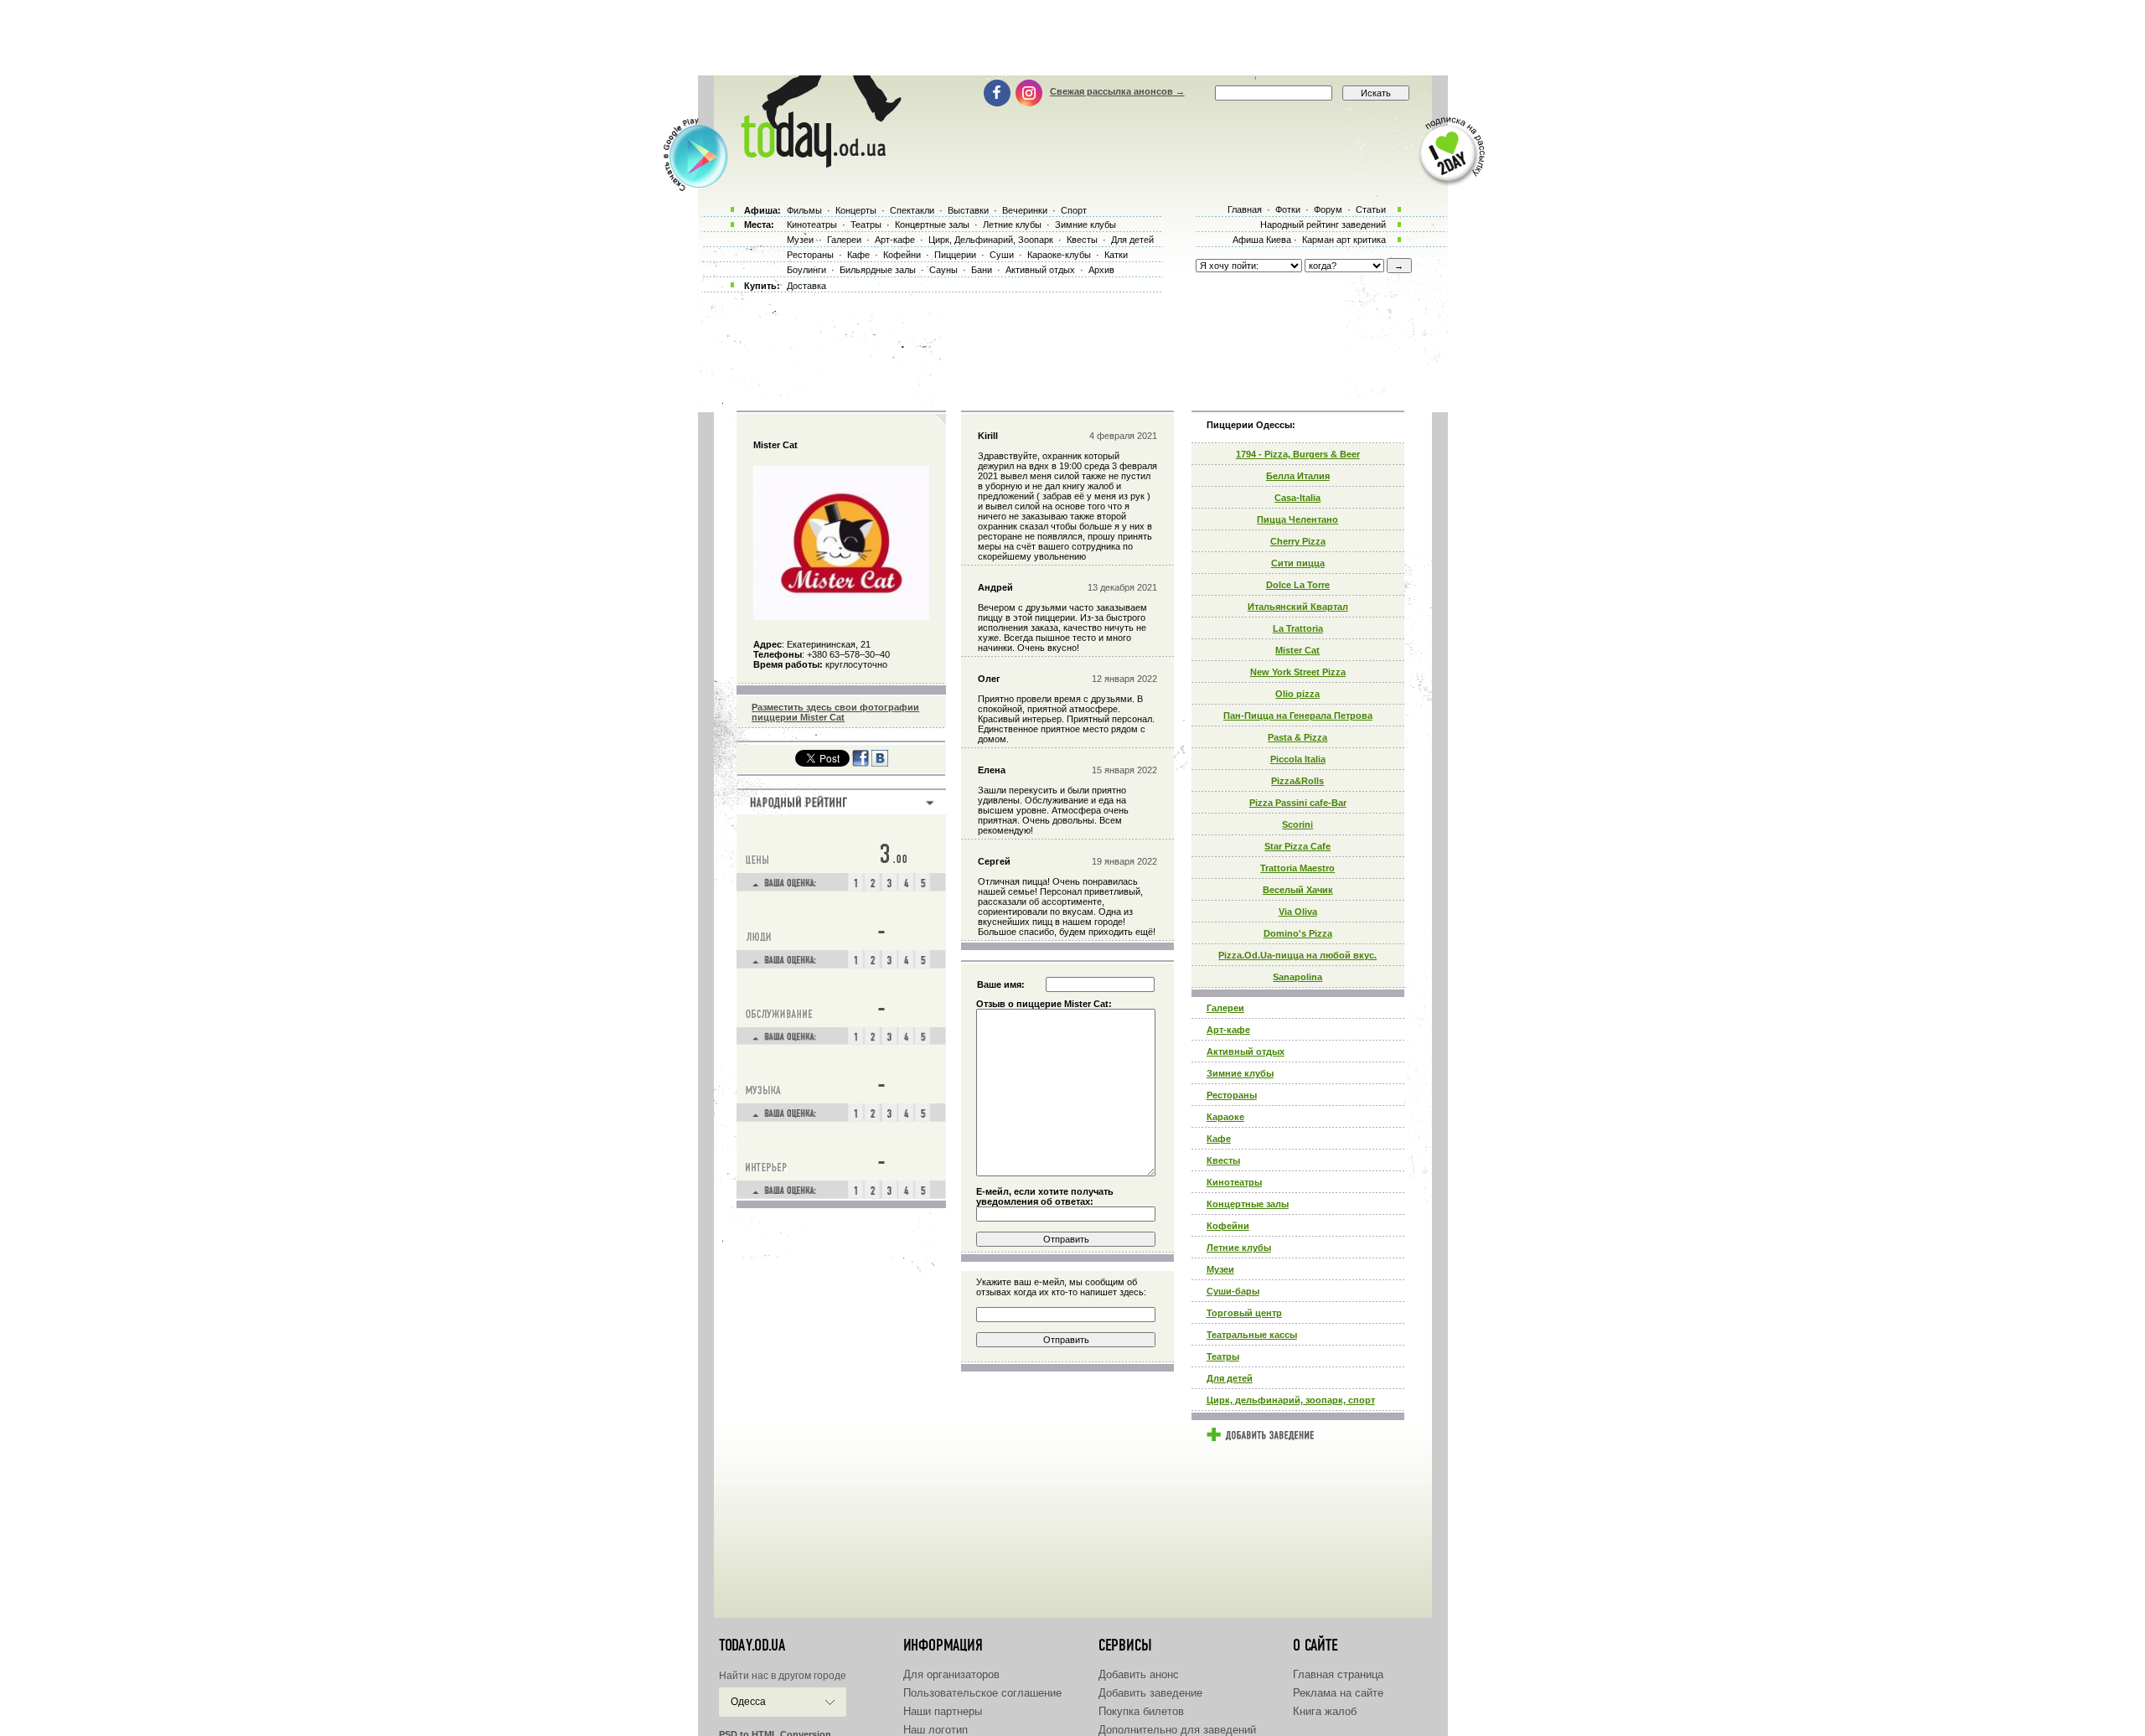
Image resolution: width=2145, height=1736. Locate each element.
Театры (1223, 1356)
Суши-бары (1233, 1291)
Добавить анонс (1139, 1674)
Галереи (1225, 1008)
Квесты (1223, 1160)
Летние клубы (1239, 1248)
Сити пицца (1298, 563)
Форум (1328, 209)
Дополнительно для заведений (1177, 1730)
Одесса (748, 1702)
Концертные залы (1248, 1204)
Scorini (1297, 824)
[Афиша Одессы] (818, 163)
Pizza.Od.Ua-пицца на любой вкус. (1297, 955)
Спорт (1074, 210)
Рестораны (1232, 1095)
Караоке (1225, 1117)
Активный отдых (1246, 1051)
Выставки (968, 210)
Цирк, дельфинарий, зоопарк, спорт (1291, 1400)
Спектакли (912, 210)
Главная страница (1338, 1674)
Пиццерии (955, 255)
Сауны (943, 270)
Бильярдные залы (878, 270)
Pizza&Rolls (1297, 781)
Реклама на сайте (1338, 1693)
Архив (1101, 270)
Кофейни (1228, 1226)
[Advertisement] (1072, 38)
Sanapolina (1297, 977)
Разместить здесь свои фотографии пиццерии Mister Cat (835, 712)
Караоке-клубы (1059, 255)
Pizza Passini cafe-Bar (1298, 803)
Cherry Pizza (1298, 541)
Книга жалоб (1325, 1711)
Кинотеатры (1234, 1182)
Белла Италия (1298, 476)
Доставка (806, 286)
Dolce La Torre (1298, 585)
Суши (1002, 255)
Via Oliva (1298, 912)
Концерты (856, 210)
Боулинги (806, 270)
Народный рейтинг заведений (1323, 225)
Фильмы (804, 210)
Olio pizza (1297, 694)
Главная (1245, 209)
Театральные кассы (1252, 1335)
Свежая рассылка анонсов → (1117, 91)
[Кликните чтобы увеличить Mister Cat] (841, 617)
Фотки (1288, 209)
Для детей (1230, 1378)
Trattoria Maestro (1297, 868)
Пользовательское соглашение (982, 1693)
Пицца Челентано (1297, 519)
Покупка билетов (1141, 1711)
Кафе (1219, 1139)
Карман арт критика (1344, 240)
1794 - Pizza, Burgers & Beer (1298, 454)
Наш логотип (936, 1730)
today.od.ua (752, 1646)
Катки (1116, 255)
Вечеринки (1025, 210)
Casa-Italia (1297, 498)
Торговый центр (1244, 1313)
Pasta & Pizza (1297, 737)
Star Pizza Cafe (1297, 846)
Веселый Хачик (1298, 890)
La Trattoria (1298, 628)
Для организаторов (951, 1674)
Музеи (1220, 1269)
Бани (982, 270)
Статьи (1371, 209)
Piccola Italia (1298, 759)
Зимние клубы (1240, 1073)
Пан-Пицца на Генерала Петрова (1298, 716)
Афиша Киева (1262, 240)
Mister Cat (1297, 650)
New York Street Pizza (1298, 672)
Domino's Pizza (1298, 933)
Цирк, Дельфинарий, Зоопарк (991, 240)
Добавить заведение (1150, 1693)
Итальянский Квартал (1298, 607)
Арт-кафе (1228, 1030)
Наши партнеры (943, 1711)
